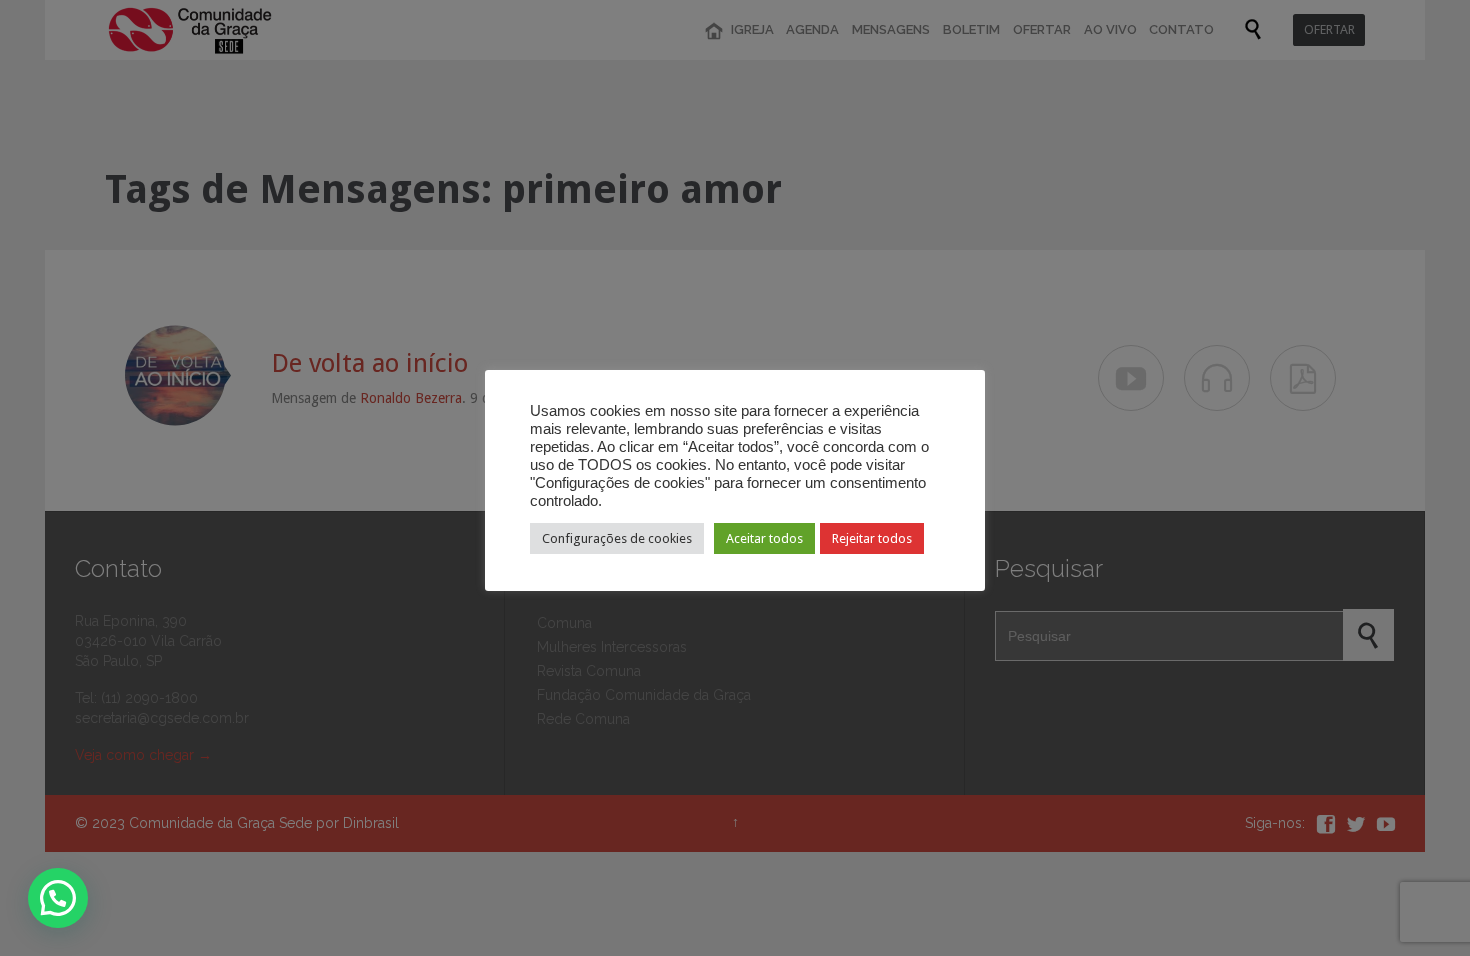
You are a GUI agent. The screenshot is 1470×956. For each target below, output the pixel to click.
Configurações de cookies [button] (617, 538)
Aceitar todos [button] (764, 538)
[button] (58, 898)
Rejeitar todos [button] (872, 538)
